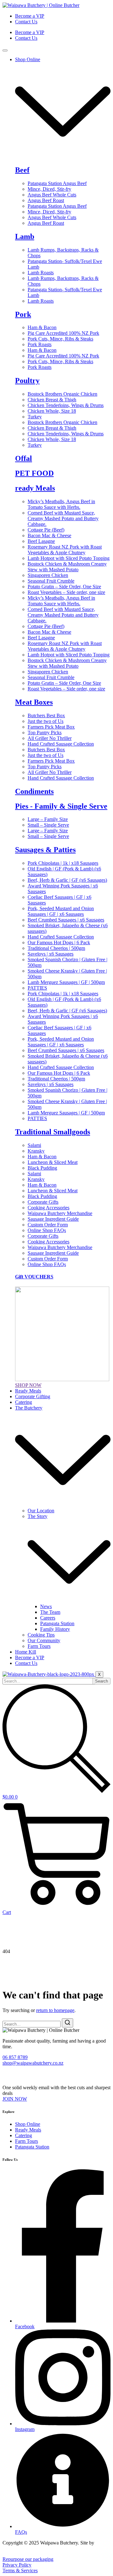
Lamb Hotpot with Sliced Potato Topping (69, 558)
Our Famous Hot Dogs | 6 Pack (59, 942)
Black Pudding (42, 1168)
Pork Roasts (40, 344)
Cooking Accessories (48, 1208)
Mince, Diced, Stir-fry (49, 189)
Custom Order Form (48, 1225)
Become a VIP (30, 16)
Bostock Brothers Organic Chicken (62, 394)
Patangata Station (57, 1623)
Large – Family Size (48, 819)
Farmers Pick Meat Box (51, 727)
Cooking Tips (41, 1635)
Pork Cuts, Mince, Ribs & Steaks (60, 339)
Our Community (44, 1640)
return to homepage (55, 2010)
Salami (34, 1145)
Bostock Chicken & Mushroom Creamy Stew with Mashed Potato (67, 567)
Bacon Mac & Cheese (49, 535)
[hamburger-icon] (5, 50)
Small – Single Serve (48, 825)
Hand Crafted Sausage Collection (61, 744)
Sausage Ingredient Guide (53, 1219)
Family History (55, 1629)
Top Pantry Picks (45, 733)
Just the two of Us (46, 721)
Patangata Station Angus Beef (57, 183)
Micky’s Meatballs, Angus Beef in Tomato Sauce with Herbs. (61, 504)
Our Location (41, 1511)
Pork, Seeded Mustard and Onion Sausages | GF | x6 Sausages (61, 911)
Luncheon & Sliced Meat (53, 1162)
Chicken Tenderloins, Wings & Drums (66, 405)
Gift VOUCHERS (34, 1277)
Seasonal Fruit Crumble (51, 581)
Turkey (35, 417)
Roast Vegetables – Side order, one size (66, 592)
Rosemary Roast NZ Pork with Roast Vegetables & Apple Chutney (65, 550)
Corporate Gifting (33, 1396)
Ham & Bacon (42, 327)
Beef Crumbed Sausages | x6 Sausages (66, 920)
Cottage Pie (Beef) (46, 530)
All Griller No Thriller (50, 738)
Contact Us (26, 22)
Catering (24, 1402)
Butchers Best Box (46, 715)
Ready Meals (28, 1391)
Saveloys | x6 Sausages (51, 954)
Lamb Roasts (41, 273)
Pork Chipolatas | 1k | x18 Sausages (63, 863)
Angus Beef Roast (46, 200)
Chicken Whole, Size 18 (52, 411)
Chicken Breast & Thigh (52, 400)
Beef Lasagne (41, 541)
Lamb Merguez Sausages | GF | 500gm (66, 982)
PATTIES (37, 988)
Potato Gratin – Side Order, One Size (64, 587)
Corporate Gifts (43, 1202)
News (46, 1606)
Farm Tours (39, 1646)
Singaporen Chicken (48, 575)
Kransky (36, 1151)
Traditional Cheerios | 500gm (56, 948)
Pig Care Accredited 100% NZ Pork (63, 333)
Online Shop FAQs (47, 1230)
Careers (48, 1618)
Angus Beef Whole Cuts (52, 195)
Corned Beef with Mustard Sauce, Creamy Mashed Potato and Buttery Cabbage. (63, 518)
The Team (50, 1612)
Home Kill (26, 1652)
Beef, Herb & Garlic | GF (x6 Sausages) (67, 880)
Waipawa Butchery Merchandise (60, 1213)
